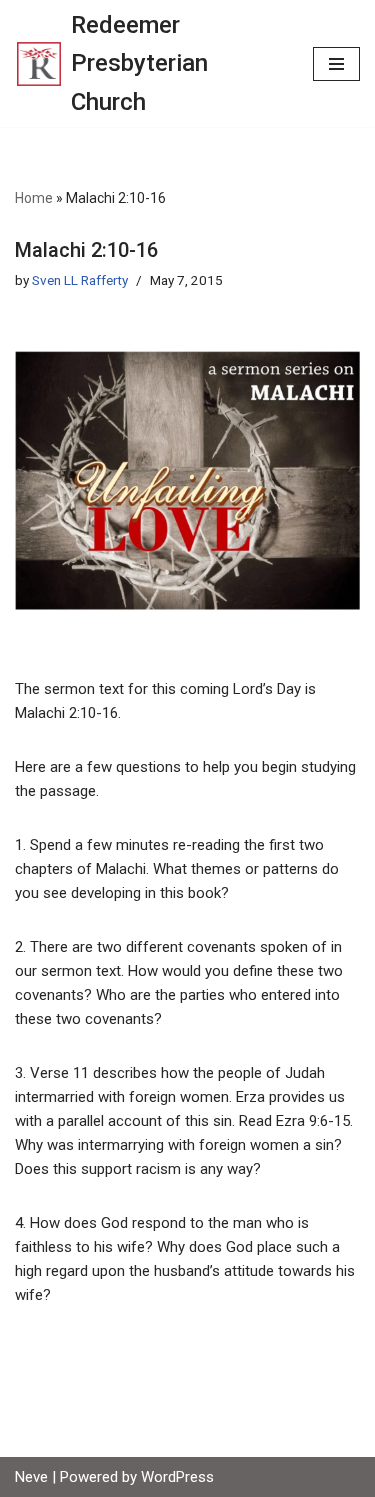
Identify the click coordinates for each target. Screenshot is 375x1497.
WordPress (177, 1477)
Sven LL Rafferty (80, 280)
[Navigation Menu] (336, 64)
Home (34, 198)
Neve (31, 1477)
